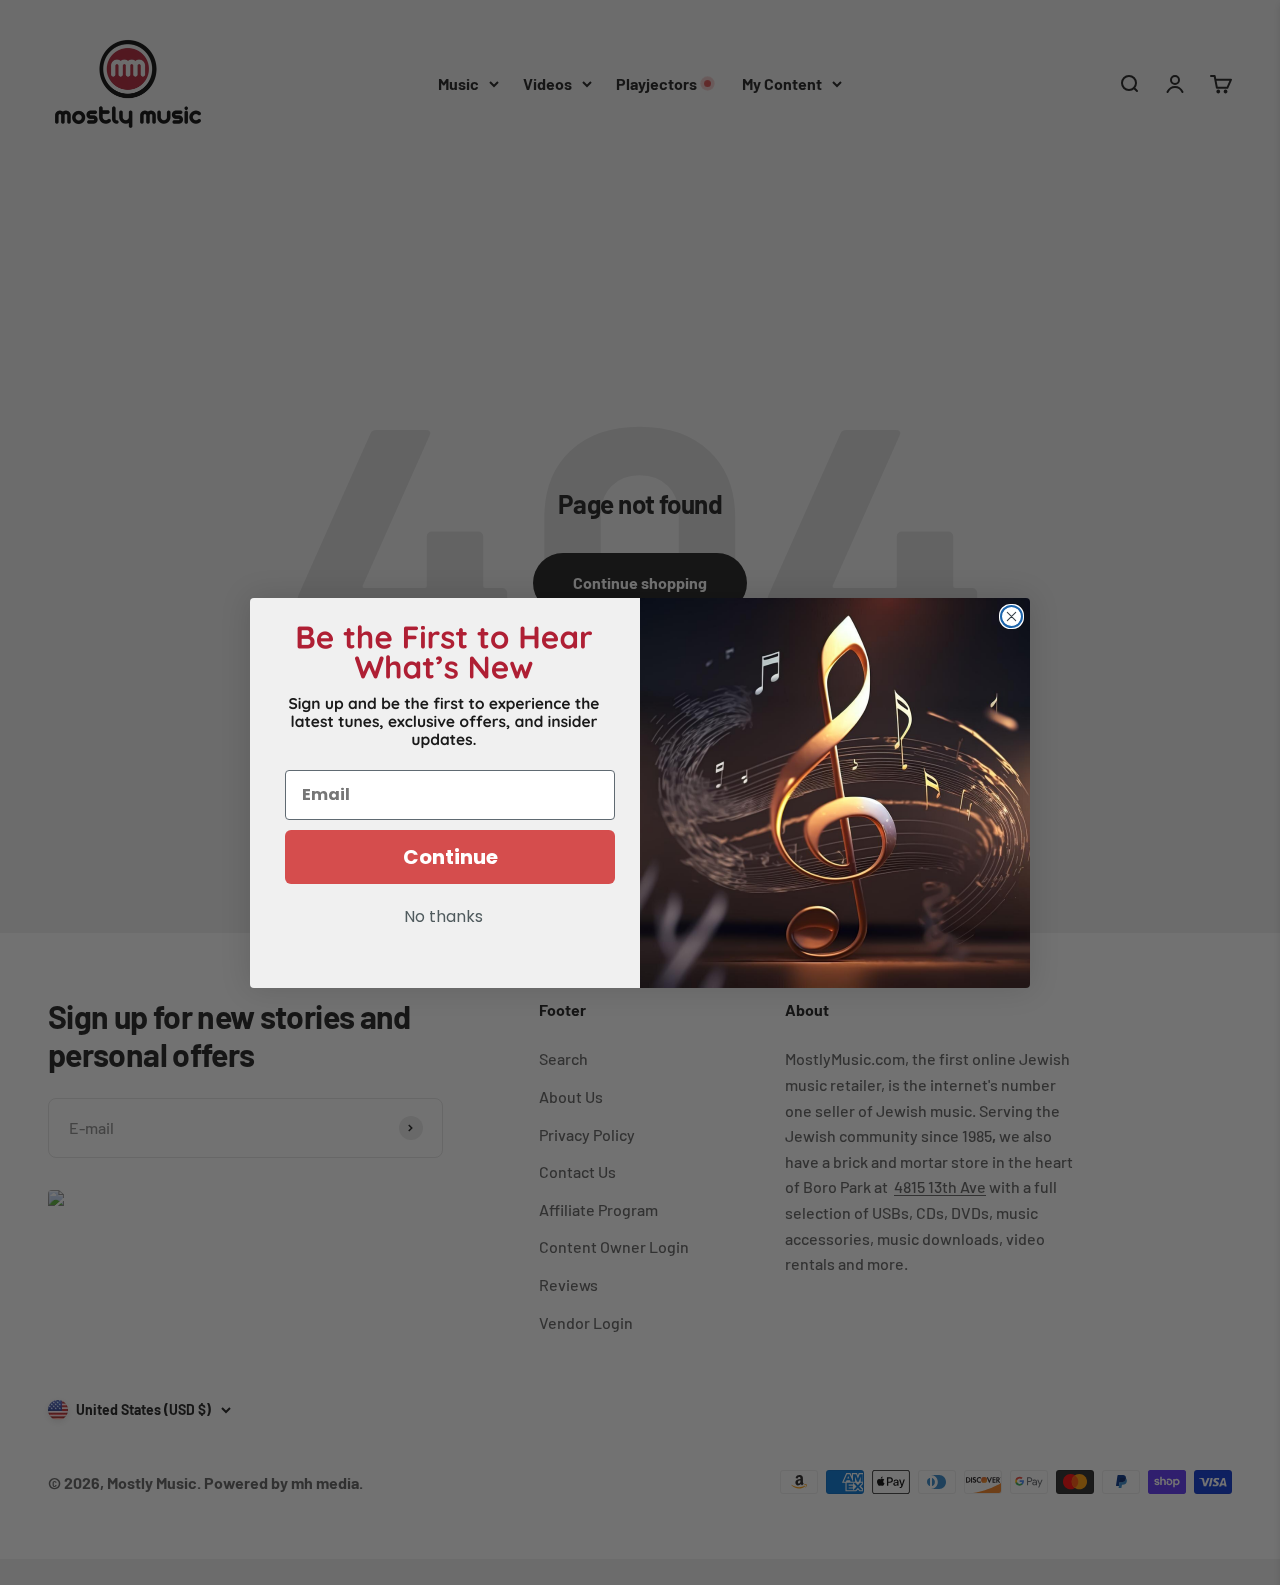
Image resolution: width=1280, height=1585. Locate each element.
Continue (450, 857)
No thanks (443, 918)
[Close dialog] (1011, 616)
